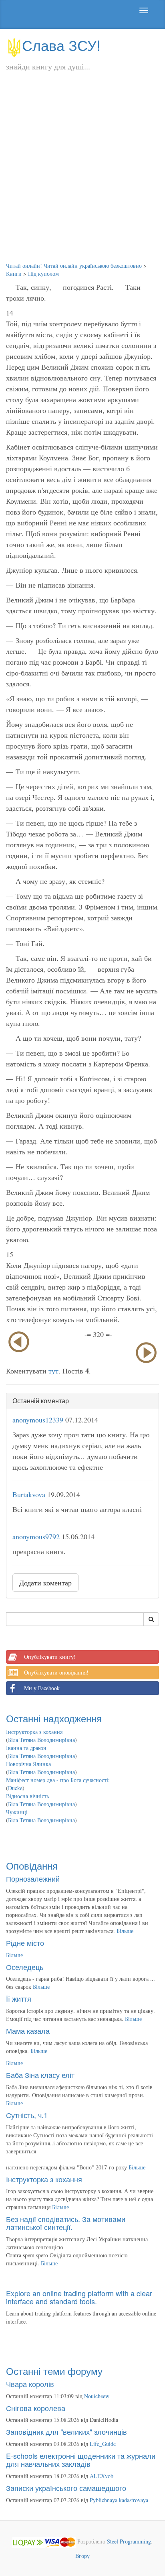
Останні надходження (54, 1718)
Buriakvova (29, 1494)
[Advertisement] (82, 175)
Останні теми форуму (54, 2371)
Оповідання (32, 1865)
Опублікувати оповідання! (56, 1672)
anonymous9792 (36, 1536)
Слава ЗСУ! (61, 45)
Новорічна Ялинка (28, 1764)
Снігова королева (36, 2408)
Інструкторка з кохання (34, 1732)
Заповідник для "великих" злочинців (66, 2432)
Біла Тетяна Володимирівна (41, 1740)
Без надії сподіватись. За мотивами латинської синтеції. (66, 2223)
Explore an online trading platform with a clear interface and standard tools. (79, 2297)
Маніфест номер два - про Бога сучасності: (58, 1780)
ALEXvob (102, 2476)
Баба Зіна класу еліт (40, 2075)
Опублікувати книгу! (50, 1657)
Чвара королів (30, 2384)
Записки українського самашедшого (66, 2488)
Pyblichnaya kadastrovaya (119, 2500)
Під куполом (43, 274)
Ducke (15, 1788)
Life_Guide (103, 2444)
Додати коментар (45, 1583)
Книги (14, 274)
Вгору (82, 2556)
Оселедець (25, 1967)
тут (53, 1371)
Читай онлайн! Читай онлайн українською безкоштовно (74, 266)
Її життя (19, 1998)
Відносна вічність (27, 1796)
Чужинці (17, 1812)
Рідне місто (25, 1943)
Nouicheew (97, 2396)
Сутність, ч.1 (27, 2115)
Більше (125, 1931)
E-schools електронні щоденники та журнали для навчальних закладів (81, 2460)
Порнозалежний (33, 1878)
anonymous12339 (38, 1420)
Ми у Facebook (42, 1688)
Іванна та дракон (26, 1748)
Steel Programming (129, 2541)
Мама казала (28, 2031)
